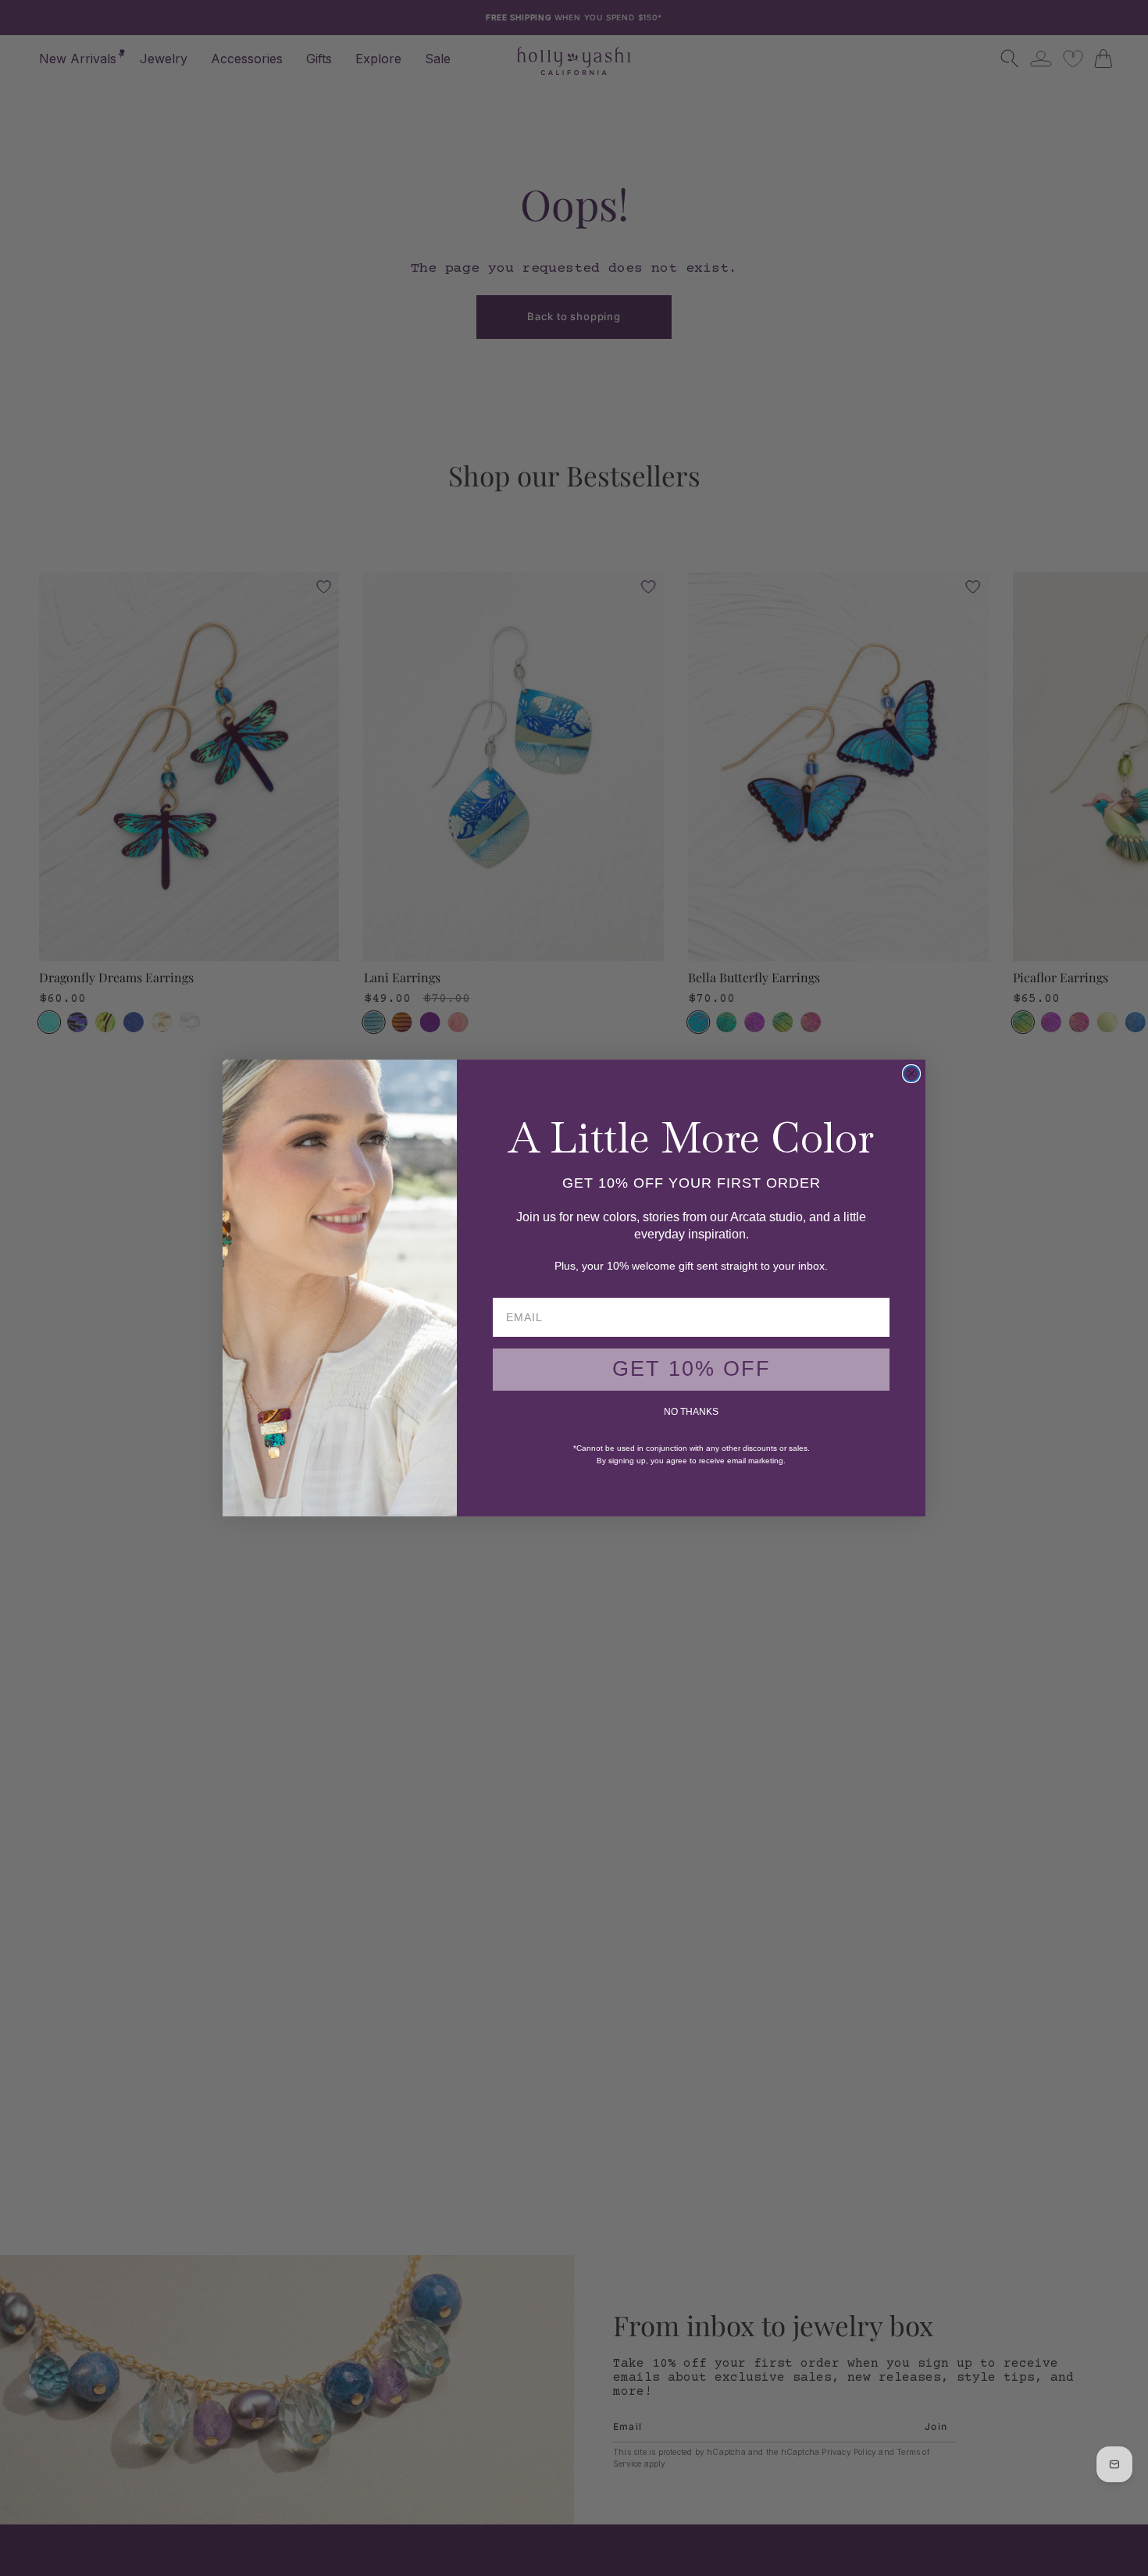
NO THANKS (691, 1412)
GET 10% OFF (692, 1369)
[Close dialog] (911, 1074)
